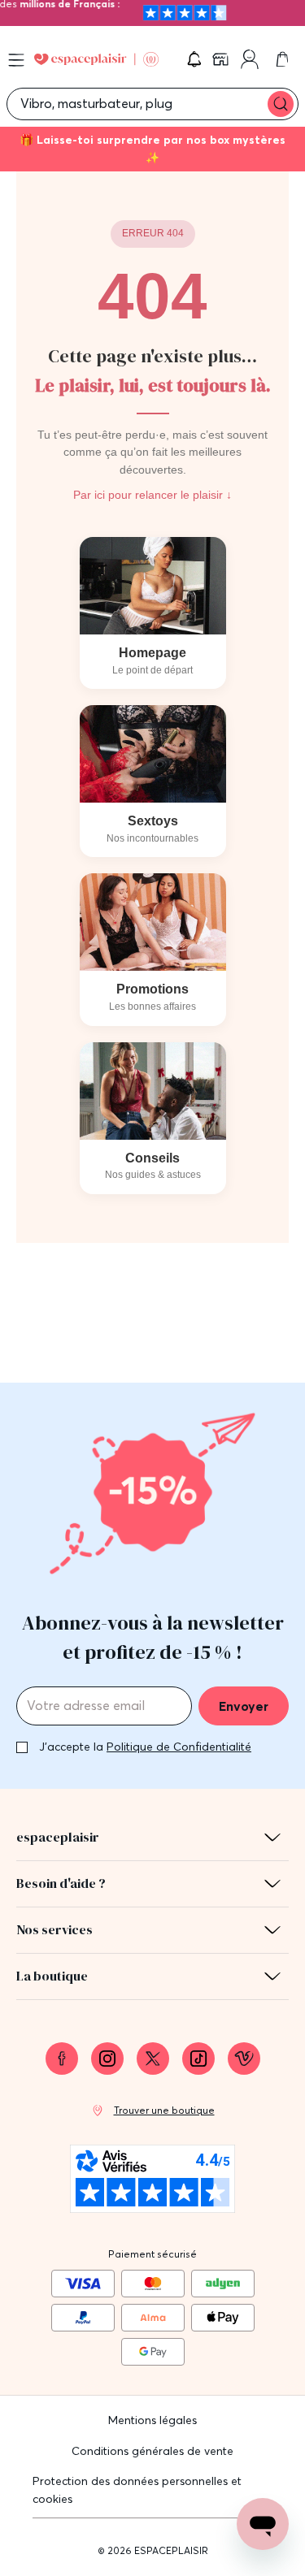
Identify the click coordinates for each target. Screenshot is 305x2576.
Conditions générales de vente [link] (152, 2451)
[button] (194, 59)
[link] (222, 59)
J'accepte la (145, 1747)
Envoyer (244, 1706)
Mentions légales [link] (152, 2420)
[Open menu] (16, 60)
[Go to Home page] (96, 60)
